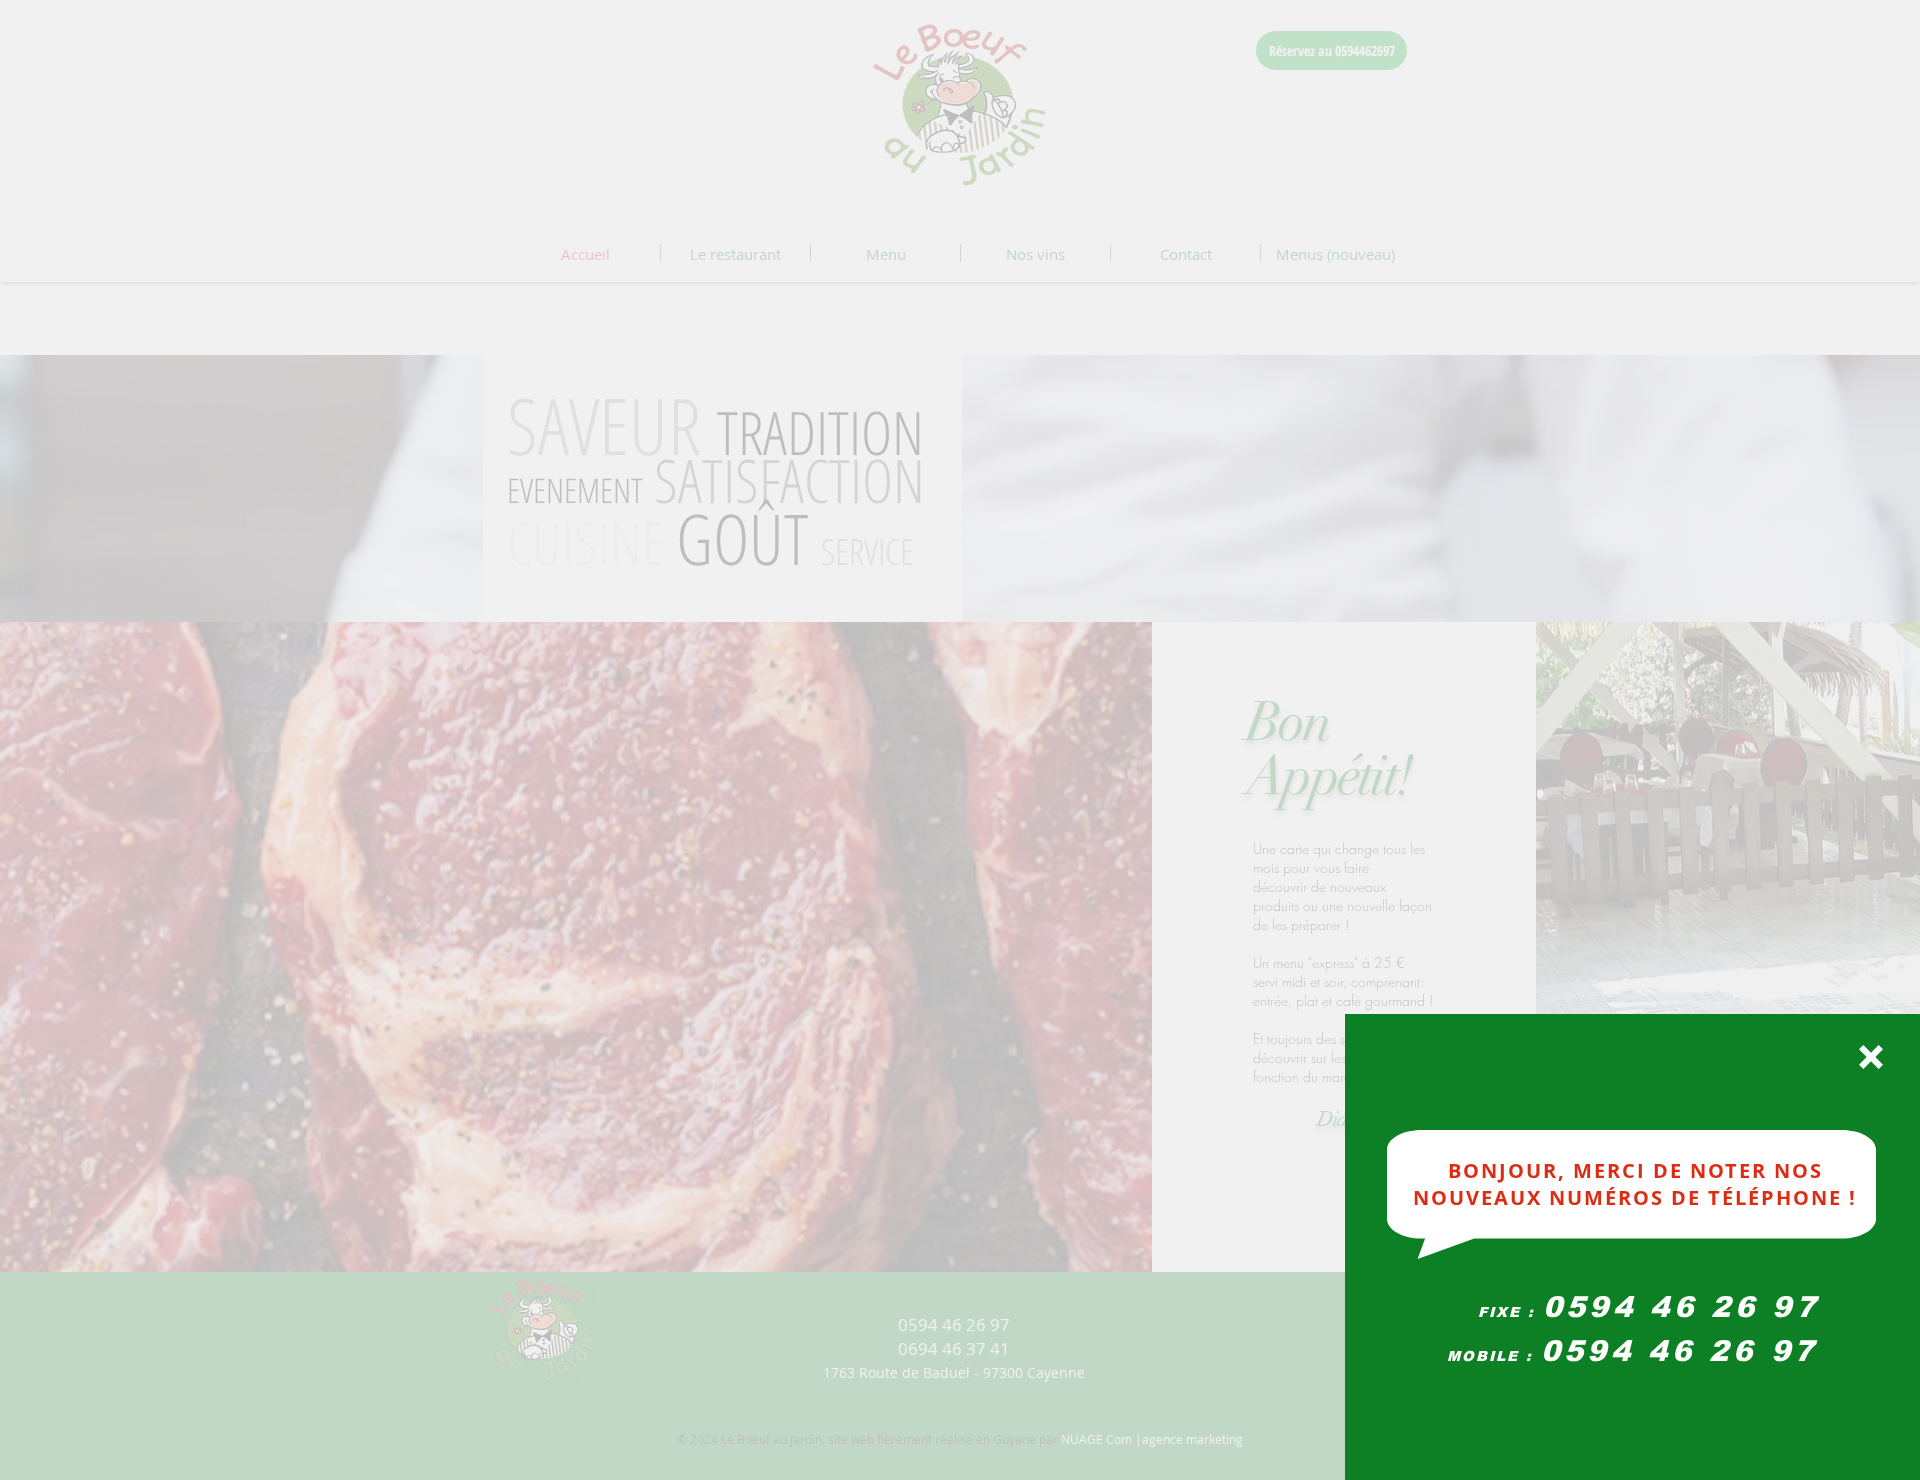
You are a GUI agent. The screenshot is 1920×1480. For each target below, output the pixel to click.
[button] (1871, 1057)
